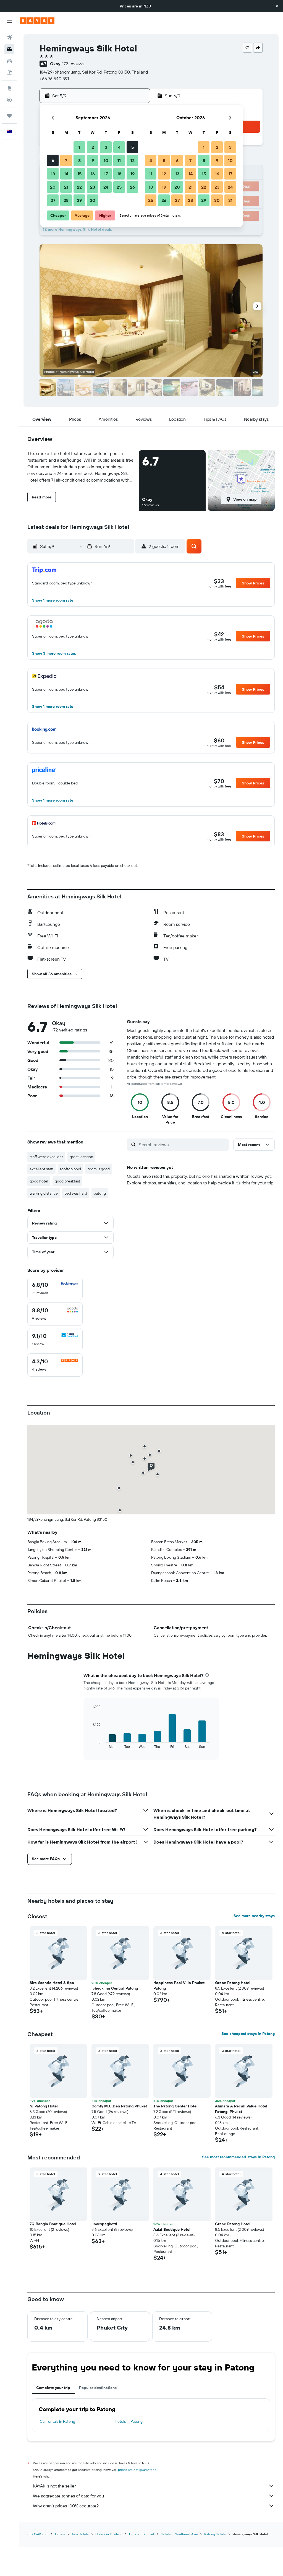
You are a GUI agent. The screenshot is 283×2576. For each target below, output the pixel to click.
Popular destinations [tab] (98, 2388)
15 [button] (79, 174)
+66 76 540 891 (54, 79)
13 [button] (53, 174)
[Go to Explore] (9, 88)
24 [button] (106, 187)
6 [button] (53, 160)
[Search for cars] (9, 61)
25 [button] (119, 187)
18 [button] (119, 174)
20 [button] (53, 187)
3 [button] (106, 147)
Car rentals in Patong (57, 2421)
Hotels (60, 2534)
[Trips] (9, 116)
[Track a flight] (9, 100)
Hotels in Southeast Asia (179, 2534)
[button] (277, 6)
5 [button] (133, 147)
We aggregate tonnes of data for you (68, 2496)
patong (100, 1193)
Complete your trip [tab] (53, 2388)
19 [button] (133, 174)
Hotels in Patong (129, 2421)
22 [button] (79, 187)
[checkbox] (55, 1288)
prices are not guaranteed (137, 2470)
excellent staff (41, 1169)
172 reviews (73, 64)
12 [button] (133, 160)
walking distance (44, 1193)
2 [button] (93, 147)
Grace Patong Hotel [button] (233, 1983)
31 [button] (230, 200)
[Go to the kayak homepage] (37, 21)
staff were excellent (46, 1157)
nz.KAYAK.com (38, 2534)
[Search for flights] (9, 38)
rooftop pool (70, 1169)
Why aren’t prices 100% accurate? (66, 2506)
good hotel (39, 1181)
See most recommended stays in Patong (238, 2157)
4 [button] (119, 147)
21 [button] (66, 187)
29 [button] (79, 200)
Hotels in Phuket (142, 2534)
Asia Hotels (80, 2534)
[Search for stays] (9, 49)
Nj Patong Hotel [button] (44, 2106)
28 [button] (66, 200)
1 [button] (79, 147)
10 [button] (106, 160)
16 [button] (93, 174)
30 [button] (93, 200)
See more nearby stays (254, 1916)
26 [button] (132, 187)
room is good (99, 1169)
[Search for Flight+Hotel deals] (9, 72)
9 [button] (93, 160)
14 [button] (66, 174)
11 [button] (119, 160)
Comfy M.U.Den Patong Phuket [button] (119, 2106)
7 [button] (66, 160)
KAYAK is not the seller (54, 2486)
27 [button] (53, 200)
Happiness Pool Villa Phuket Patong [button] (179, 1985)
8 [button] (79, 160)
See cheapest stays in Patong (248, 2034)
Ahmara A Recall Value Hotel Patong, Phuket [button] (241, 2109)
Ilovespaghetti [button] (104, 2224)
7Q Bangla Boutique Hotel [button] (53, 2224)
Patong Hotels (215, 2534)
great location (81, 1157)
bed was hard (76, 1193)
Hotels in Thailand (109, 2534)
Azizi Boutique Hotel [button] (172, 2229)
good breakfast (67, 1181)
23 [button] (93, 187)
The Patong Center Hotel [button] (175, 2106)
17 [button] (106, 174)
